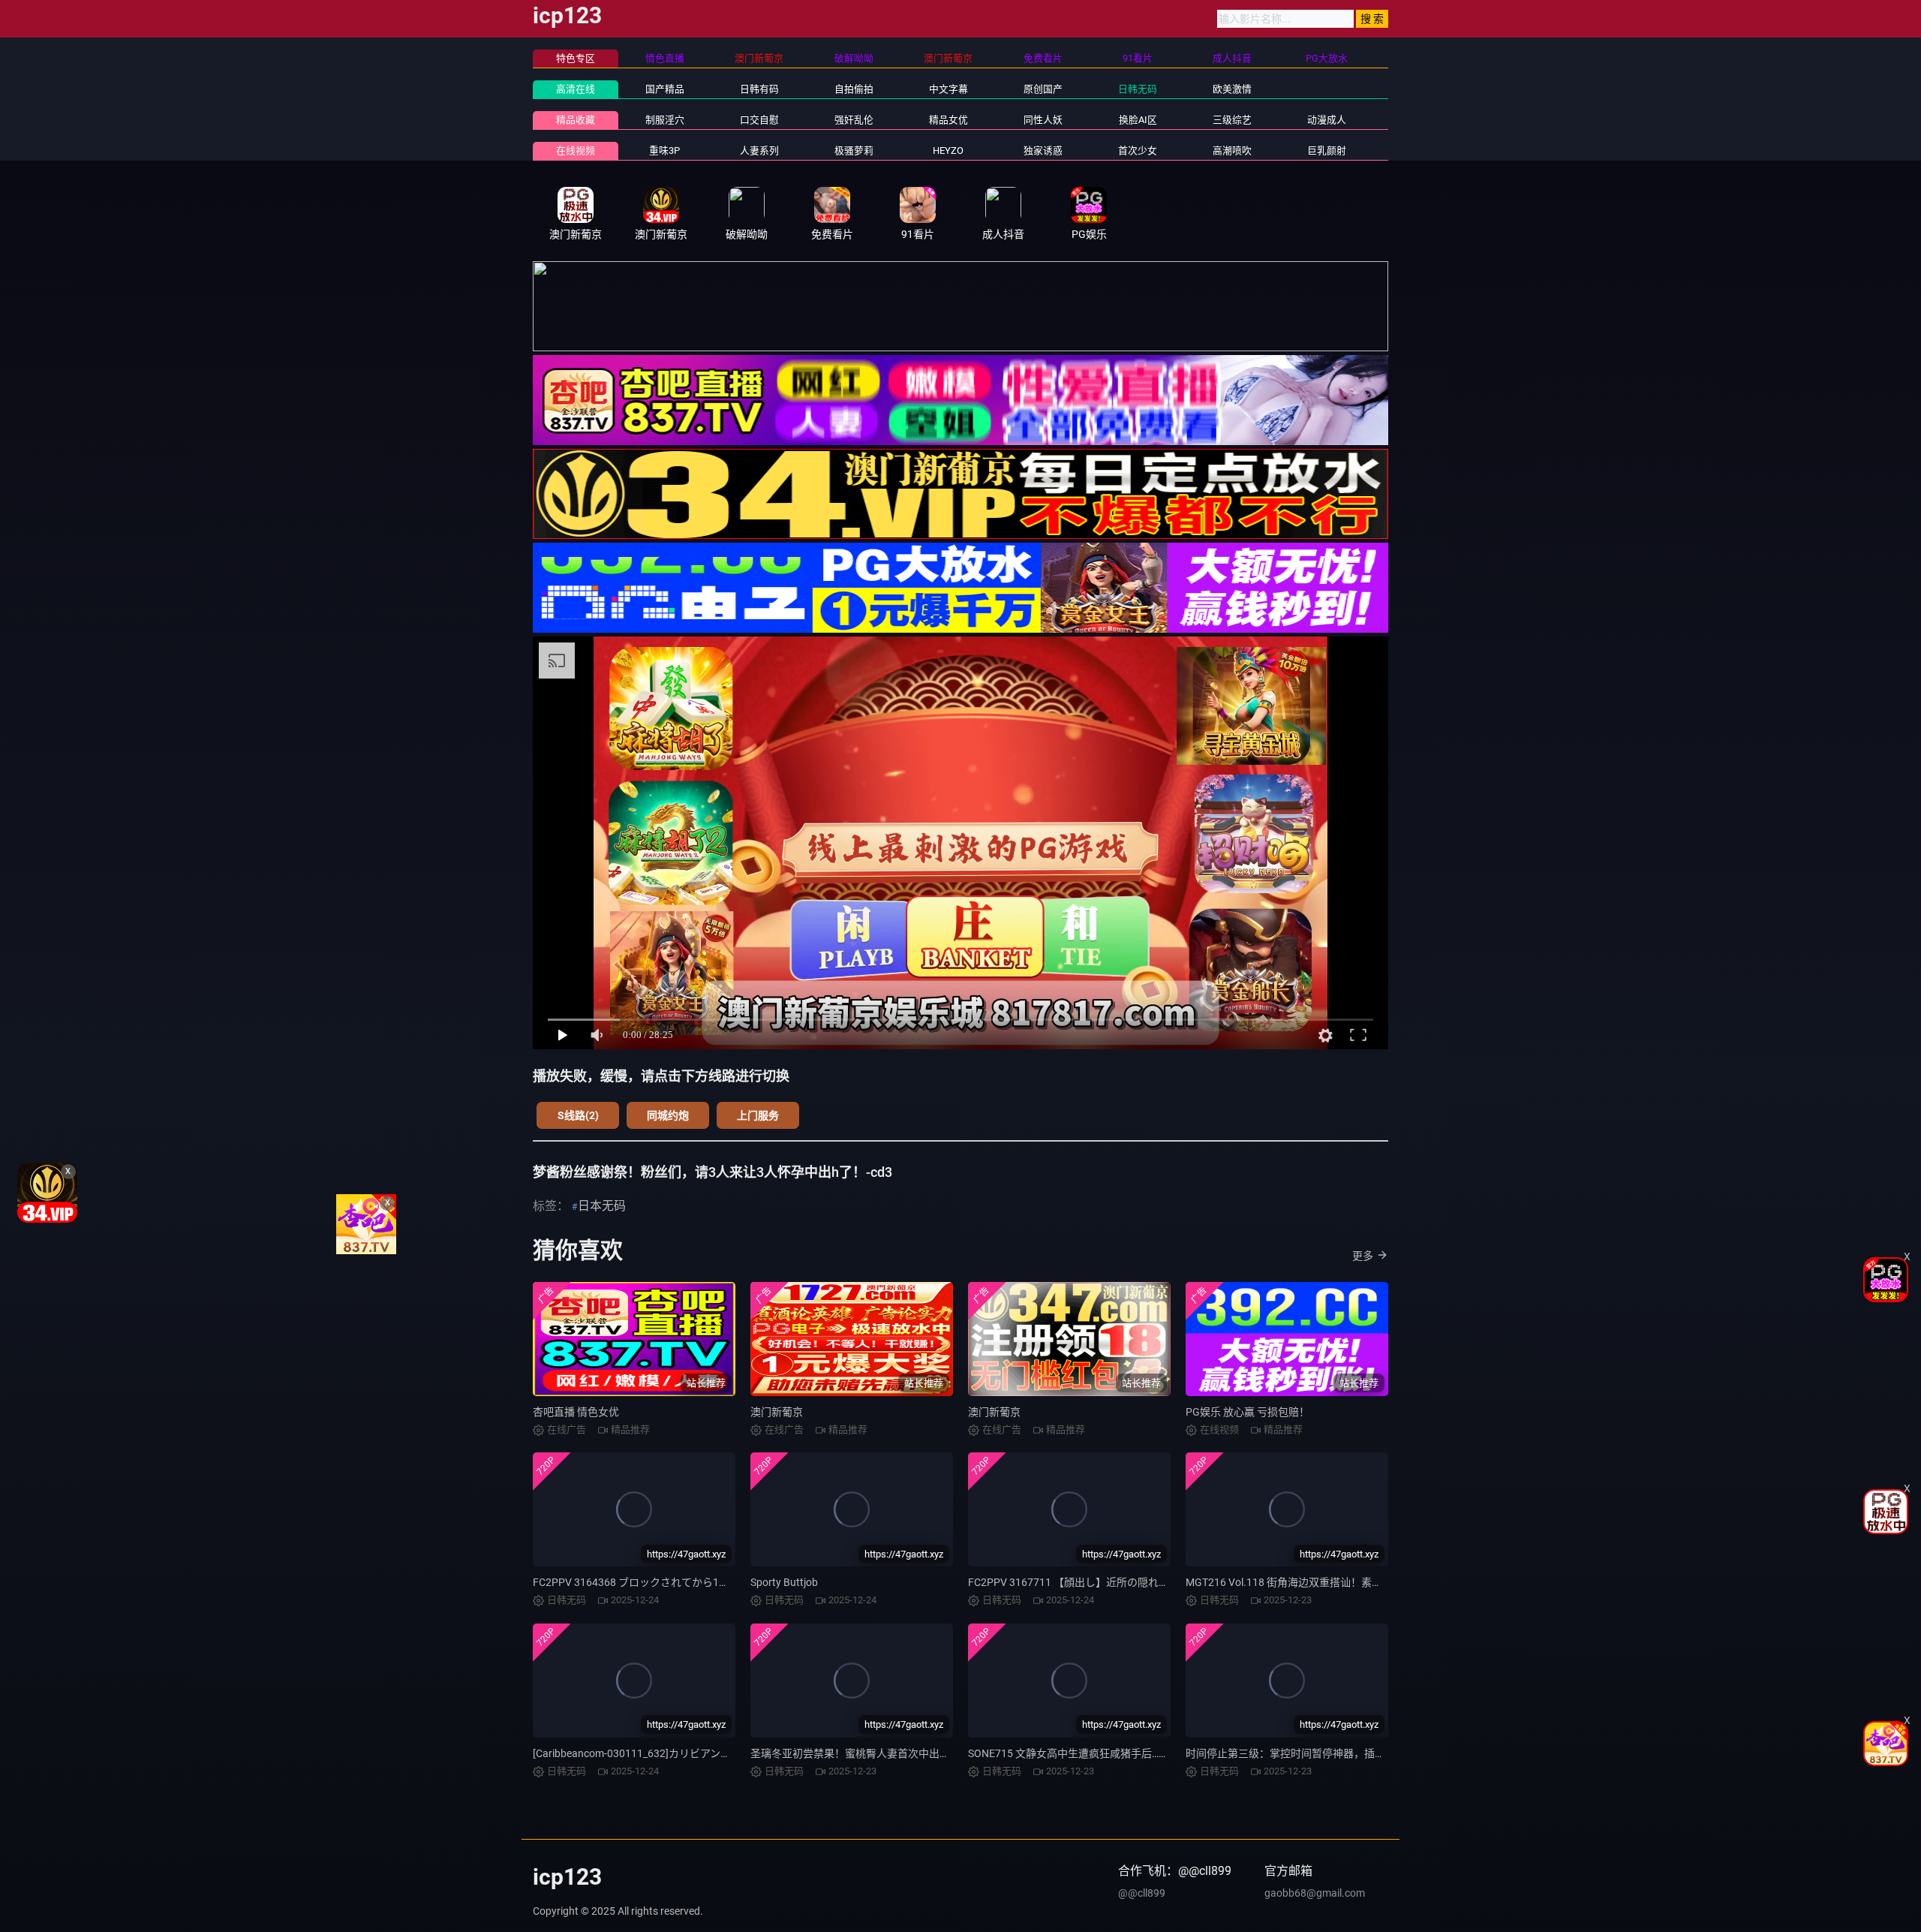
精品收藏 (576, 120)
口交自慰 (759, 120)
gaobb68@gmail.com (1315, 1893)
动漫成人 (1327, 120)
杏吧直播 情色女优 (576, 1412)
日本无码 (602, 1206)
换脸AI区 (1138, 120)
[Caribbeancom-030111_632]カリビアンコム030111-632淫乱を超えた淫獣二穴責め (729, 1753)
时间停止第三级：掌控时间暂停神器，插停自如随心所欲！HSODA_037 (1351, 1753)
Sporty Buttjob (784, 1582)
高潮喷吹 (1232, 150)
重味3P (664, 150)
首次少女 (1138, 150)
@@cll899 (1142, 1893)
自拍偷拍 (854, 89)
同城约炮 (668, 1115)
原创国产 (1043, 89)
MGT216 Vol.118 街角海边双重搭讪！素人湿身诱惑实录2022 (1327, 1582)
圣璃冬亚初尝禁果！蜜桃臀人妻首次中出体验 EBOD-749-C (885, 1753)
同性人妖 (1043, 120)
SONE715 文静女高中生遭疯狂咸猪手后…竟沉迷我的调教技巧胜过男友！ (1137, 1753)
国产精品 (665, 89)
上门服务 (758, 1115)
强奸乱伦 (854, 120)
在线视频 (576, 150)
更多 (1363, 1256)
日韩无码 (1138, 89)
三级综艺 (1232, 120)
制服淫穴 (665, 120)
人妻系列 (759, 150)
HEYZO (948, 150)
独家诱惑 (1043, 150)
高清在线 (576, 89)
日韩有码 (759, 89)
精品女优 (948, 120)
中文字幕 (948, 89)
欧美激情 (1232, 89)
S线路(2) (578, 1115)
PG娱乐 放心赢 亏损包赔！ (1248, 1412)
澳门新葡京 (777, 1412)
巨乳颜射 (1327, 150)
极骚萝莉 (854, 150)
